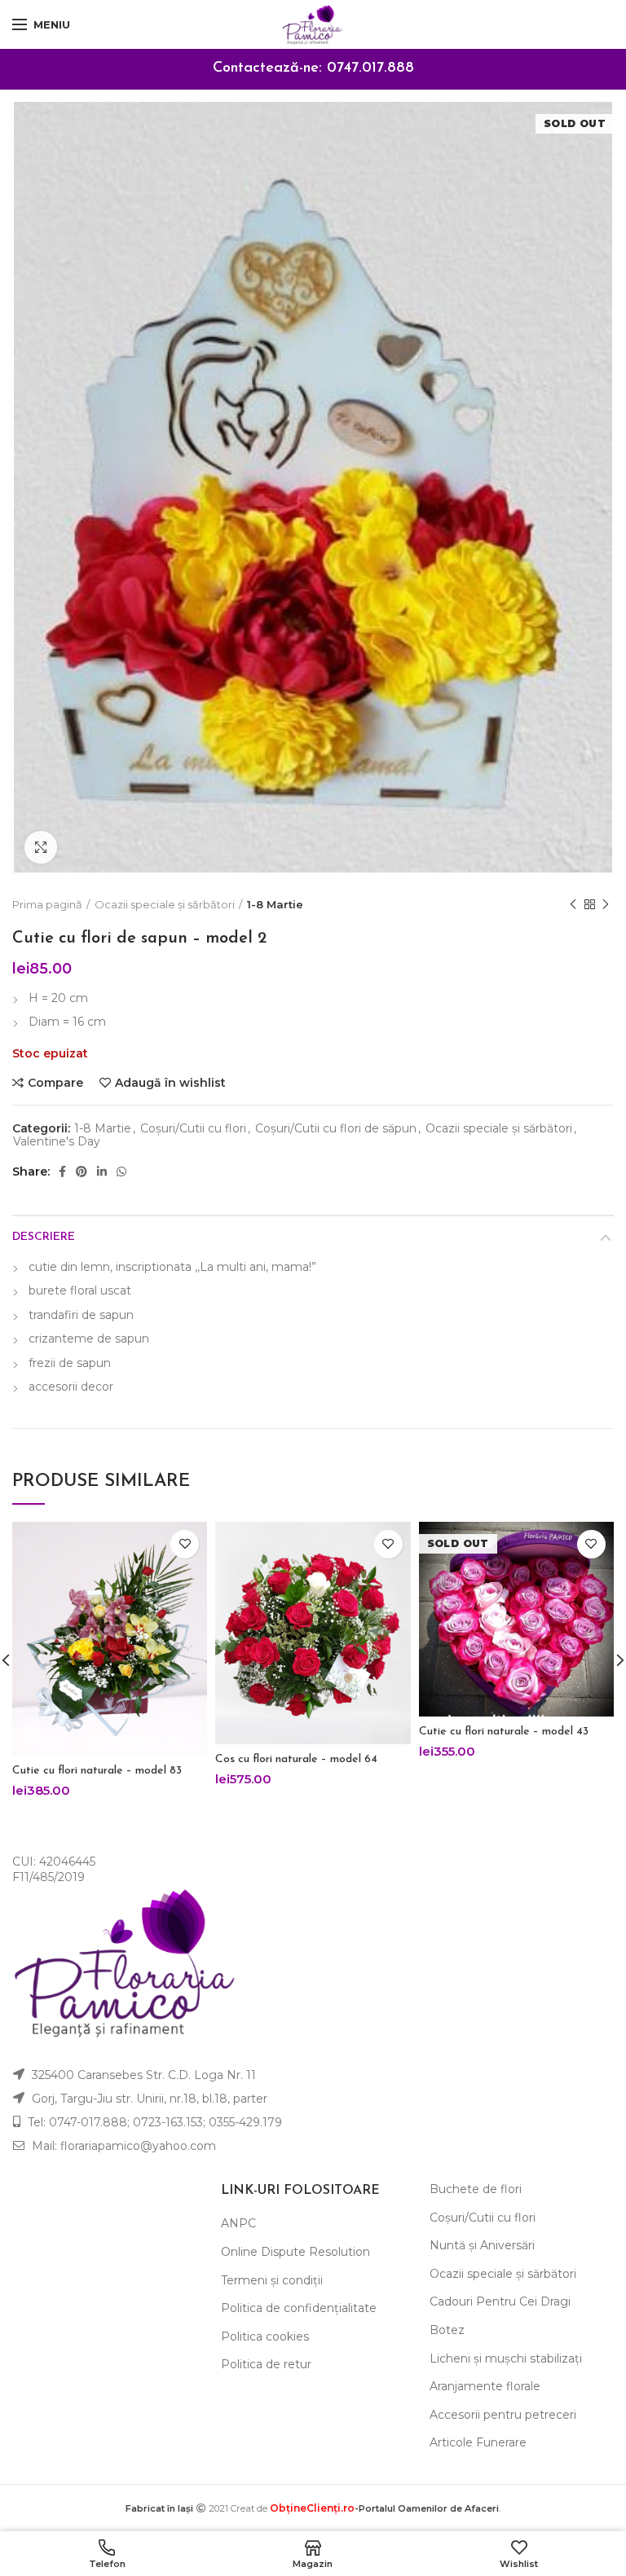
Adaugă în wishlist (170, 1083)
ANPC (238, 2223)
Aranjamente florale (485, 2386)
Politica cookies (265, 2336)
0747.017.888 (370, 68)
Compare (55, 1083)
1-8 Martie (275, 904)
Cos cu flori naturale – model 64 (296, 1759)
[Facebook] (62, 1172)
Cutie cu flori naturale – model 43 (504, 1732)
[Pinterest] (82, 1172)
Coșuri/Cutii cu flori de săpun (336, 1129)
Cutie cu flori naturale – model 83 (97, 1771)
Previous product (573, 904)
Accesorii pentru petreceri (503, 2415)
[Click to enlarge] (41, 847)
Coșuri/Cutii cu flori (193, 1129)
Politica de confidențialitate (299, 2308)
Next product (606, 904)
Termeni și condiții (272, 2280)
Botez (447, 2330)
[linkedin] (102, 1172)
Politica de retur (266, 2364)
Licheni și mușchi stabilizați (506, 2358)
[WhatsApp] (121, 1172)
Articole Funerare (478, 2442)
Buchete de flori (476, 2189)
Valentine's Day (57, 1142)
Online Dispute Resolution (295, 2252)
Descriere (44, 1237)
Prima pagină (47, 904)
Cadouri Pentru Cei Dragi (500, 2301)
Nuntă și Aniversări (482, 2245)
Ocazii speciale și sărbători (165, 904)
